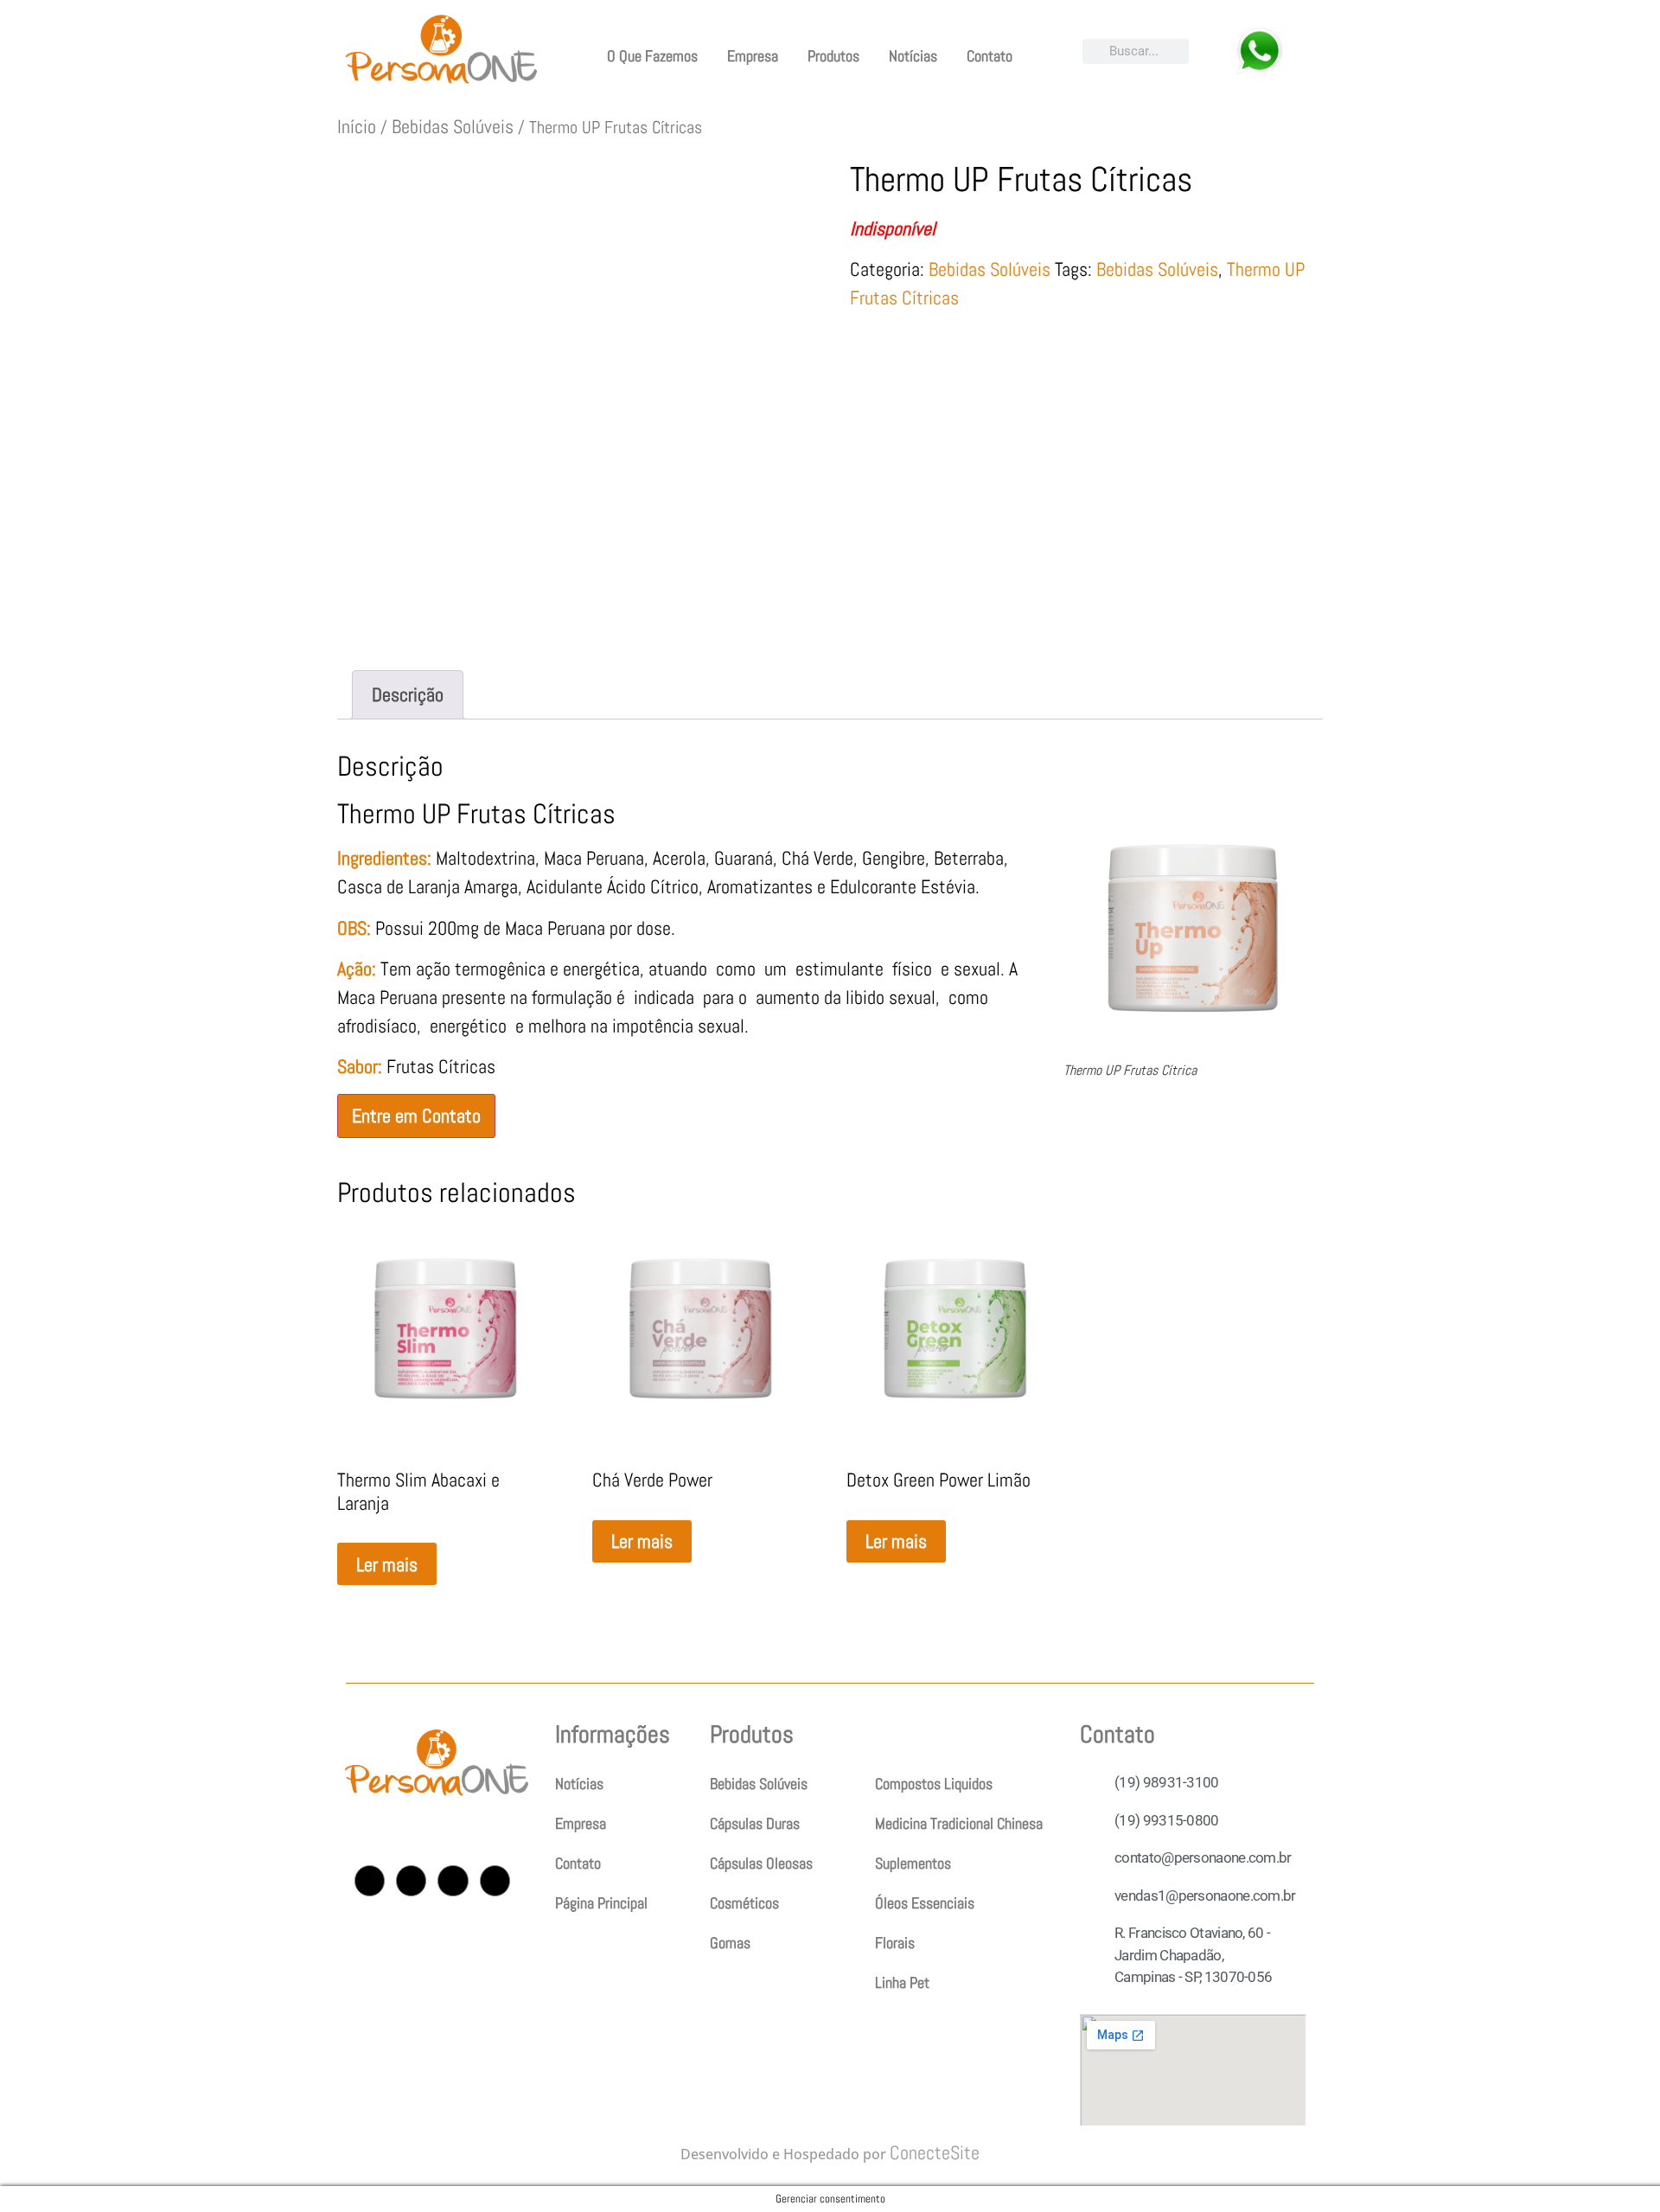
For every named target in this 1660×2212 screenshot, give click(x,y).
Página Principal (601, 1903)
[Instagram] (370, 1880)
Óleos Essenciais (925, 1903)
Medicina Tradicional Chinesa (959, 1823)
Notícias (913, 56)
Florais (895, 1943)
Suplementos (913, 1863)
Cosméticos (744, 1903)
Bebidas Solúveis (453, 126)
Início (357, 126)
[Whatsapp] (495, 1880)
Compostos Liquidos (934, 1784)
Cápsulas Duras (755, 1823)
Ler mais (387, 1564)
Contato (990, 56)
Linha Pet (902, 1982)
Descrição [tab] (408, 694)
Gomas (730, 1943)
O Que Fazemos (652, 56)
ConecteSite (935, 2152)
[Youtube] (453, 1880)
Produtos (833, 56)
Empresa (753, 56)
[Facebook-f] (411, 1880)
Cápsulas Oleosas (761, 1863)
